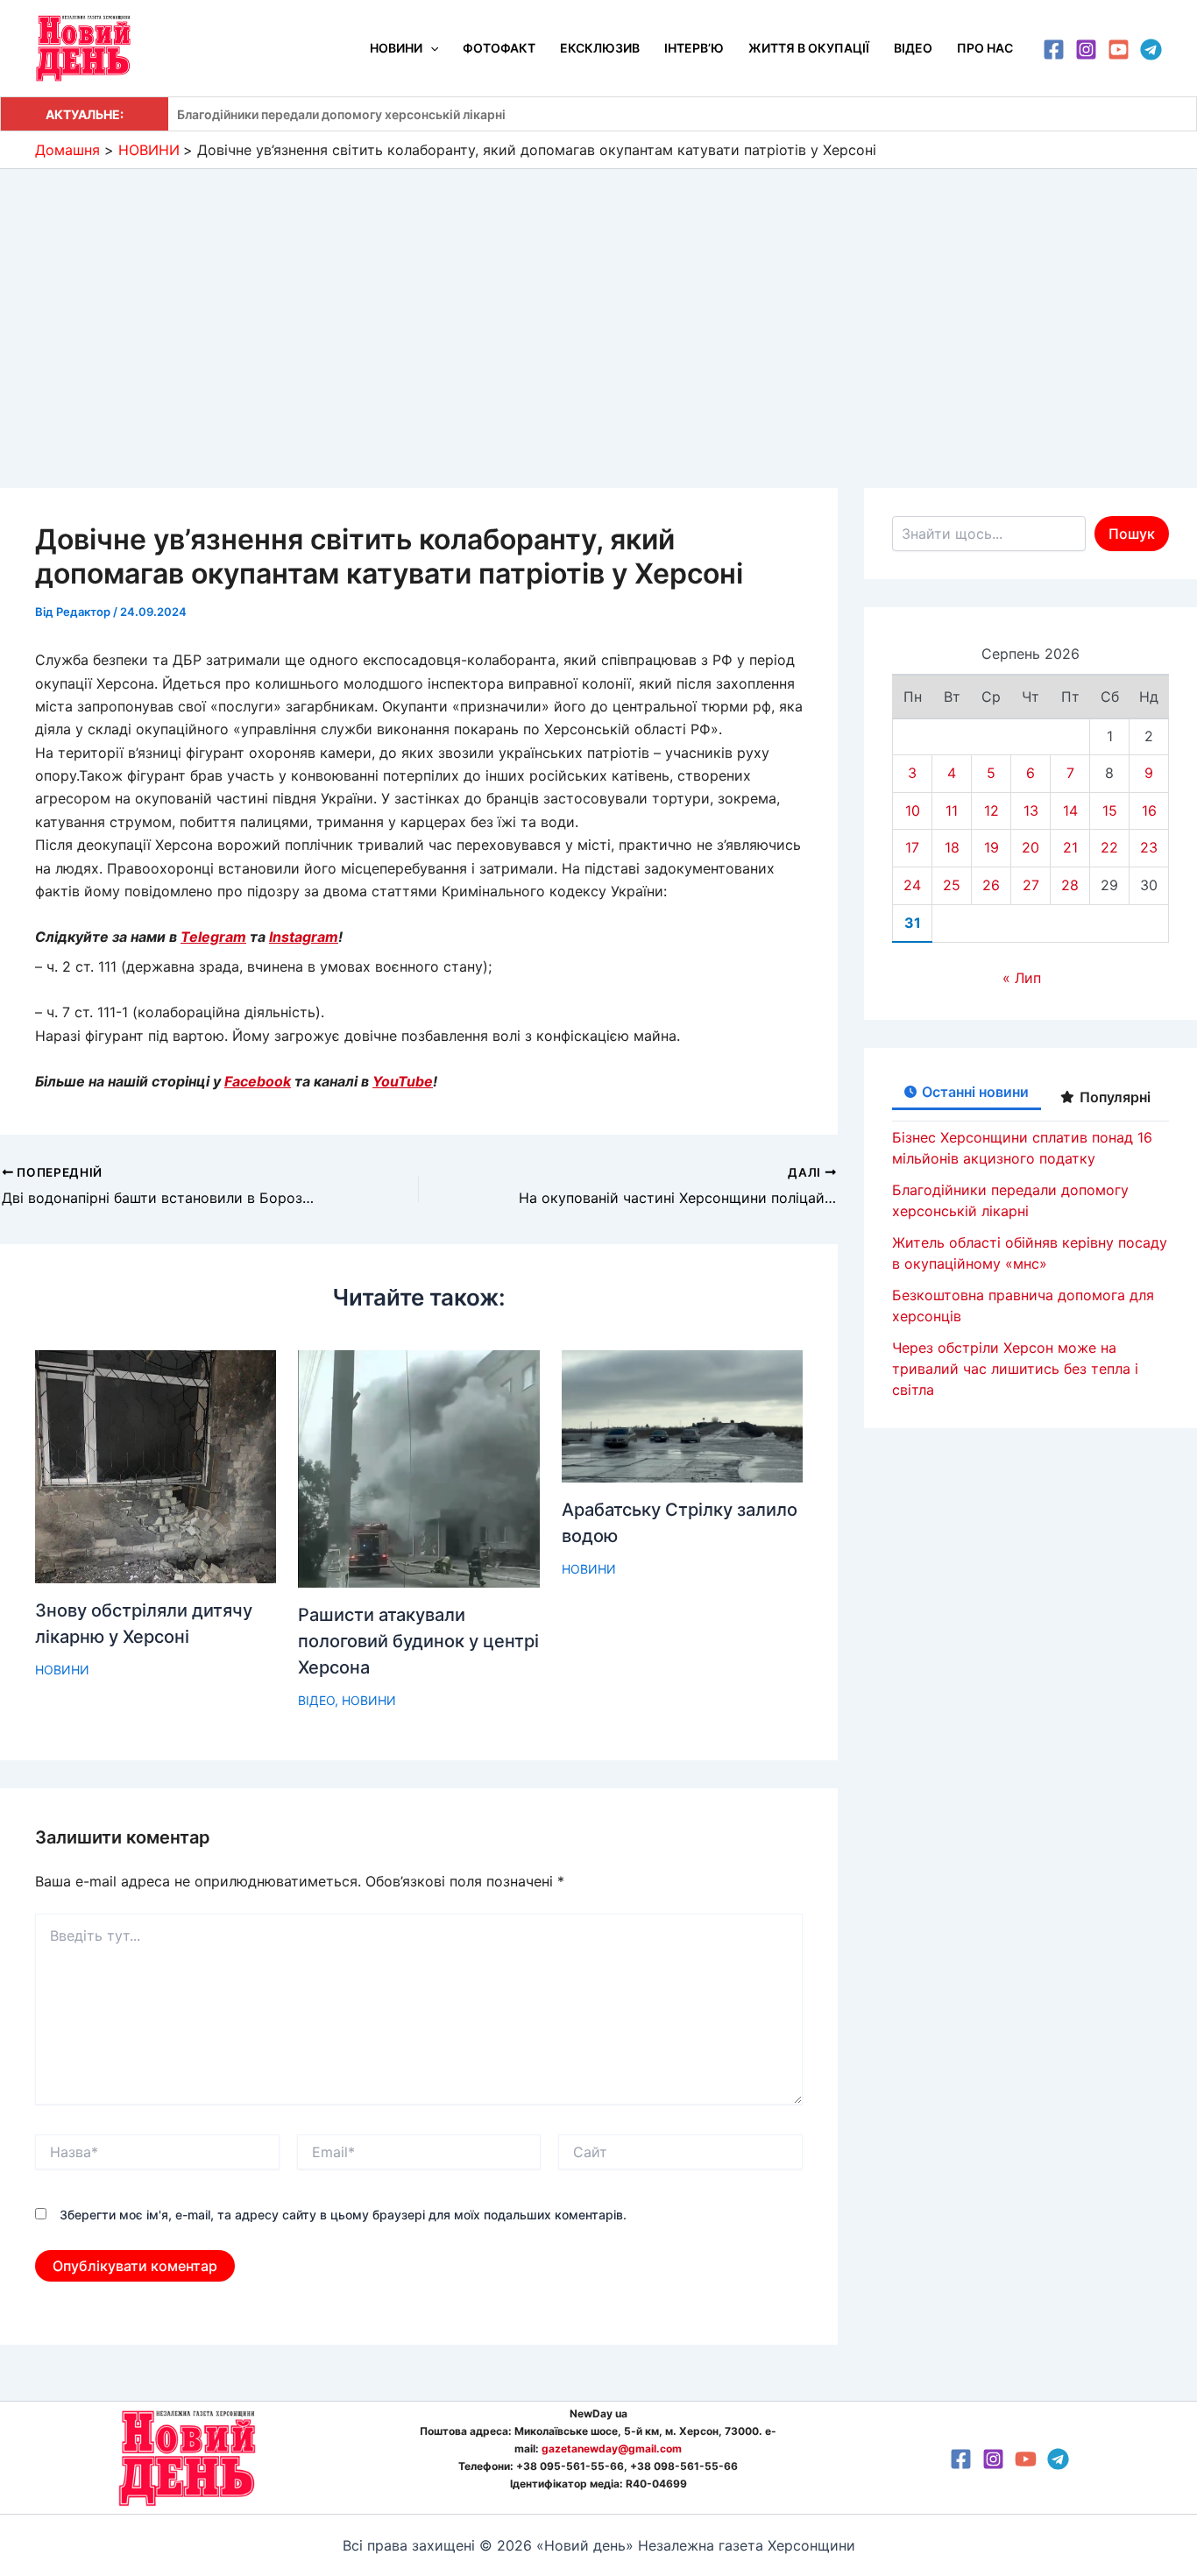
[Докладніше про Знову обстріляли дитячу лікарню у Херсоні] (156, 1466)
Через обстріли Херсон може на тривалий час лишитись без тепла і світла (1015, 1369)
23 (1149, 847)
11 (952, 810)
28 (1070, 885)
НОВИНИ (62, 1670)
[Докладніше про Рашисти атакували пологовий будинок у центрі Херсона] (418, 1468)
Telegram (213, 937)
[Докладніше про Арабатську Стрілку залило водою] (682, 1415)
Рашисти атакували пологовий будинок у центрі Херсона (418, 1641)
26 (991, 885)
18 (952, 847)
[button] (430, 48)
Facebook (258, 1081)
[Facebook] (1054, 50)
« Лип (1022, 978)
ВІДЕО (316, 1700)
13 (1031, 810)
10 (913, 810)
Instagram (304, 937)
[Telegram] (1151, 50)
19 (992, 847)
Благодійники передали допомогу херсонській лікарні (341, 114)
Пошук (1132, 534)
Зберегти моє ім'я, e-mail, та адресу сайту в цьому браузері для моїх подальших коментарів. (343, 2215)
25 (952, 885)
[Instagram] (1086, 50)
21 (1070, 847)
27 (1031, 885)
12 (992, 810)
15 (1110, 810)
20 (1031, 847)
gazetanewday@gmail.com (612, 2449)
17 (912, 847)
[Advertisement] (598, 301)
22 (1109, 847)
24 (912, 885)
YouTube (403, 1081)
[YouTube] (1119, 50)
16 (1149, 810)
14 (1070, 810)
